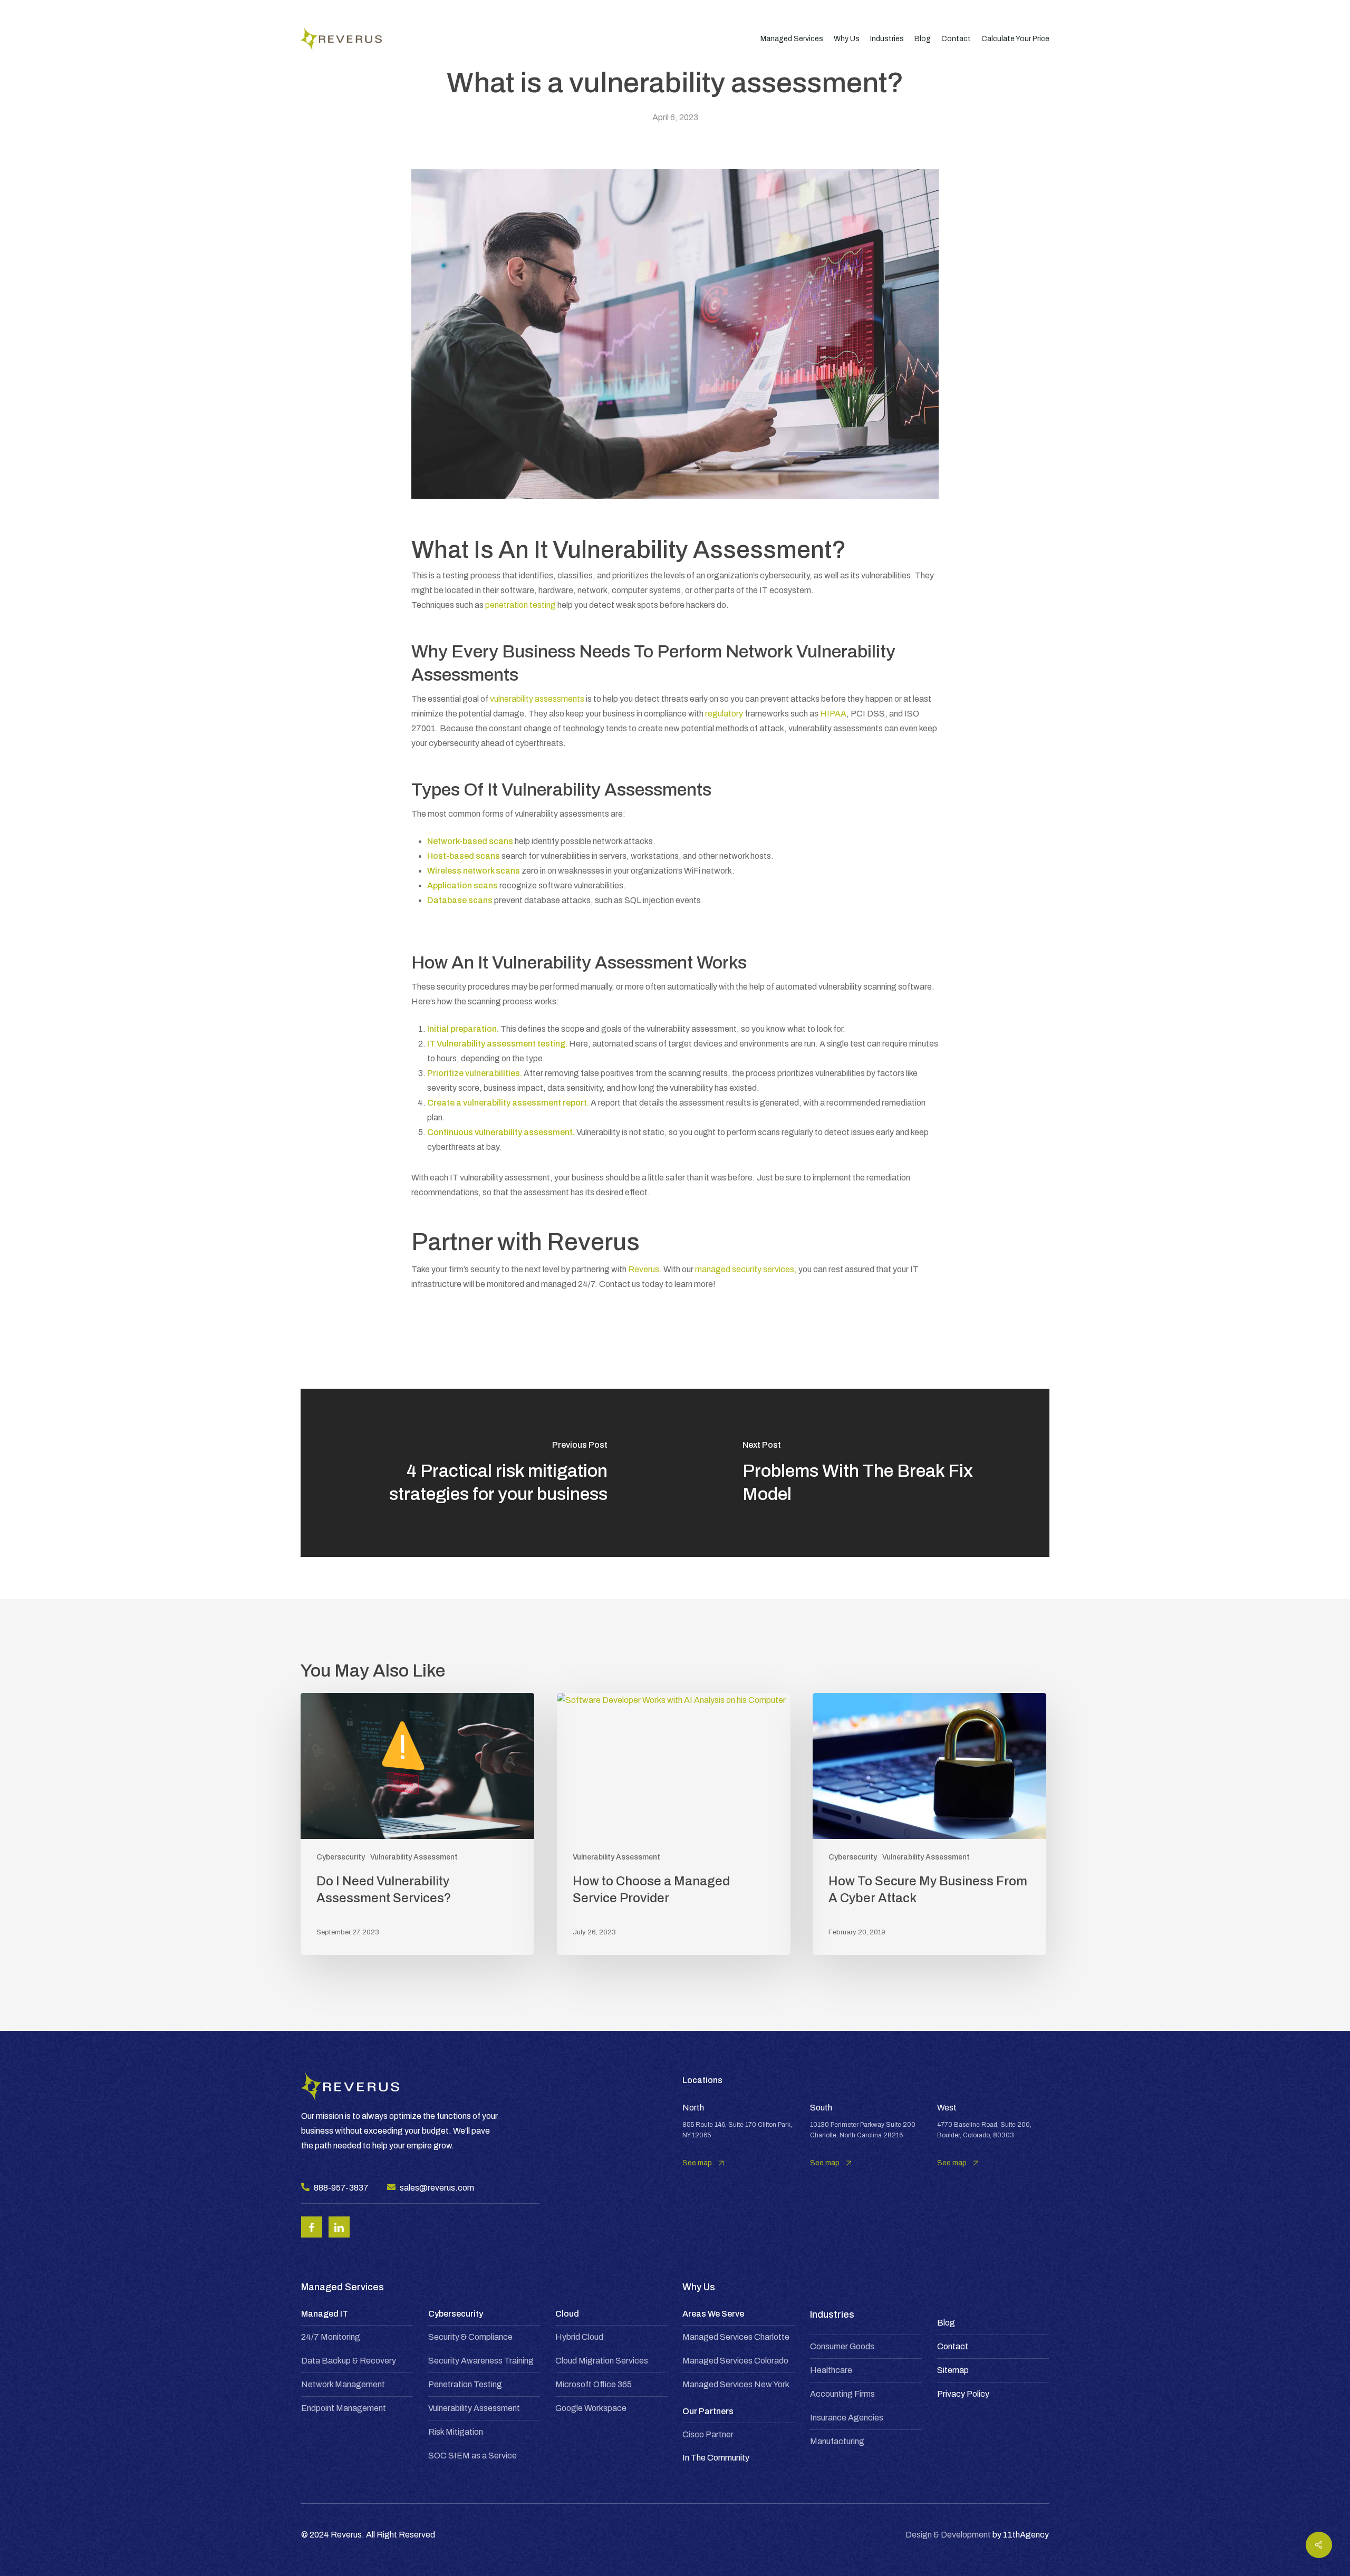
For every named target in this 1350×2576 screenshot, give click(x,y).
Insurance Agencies (847, 2418)
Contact (953, 2346)
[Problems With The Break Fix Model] (862, 1473)
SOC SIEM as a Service (472, 2456)
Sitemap (953, 2370)
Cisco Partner (708, 2434)
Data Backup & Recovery (349, 2361)
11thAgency (1026, 2535)
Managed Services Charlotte (736, 2337)
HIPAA (833, 714)
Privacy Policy (963, 2394)
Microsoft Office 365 (594, 2384)
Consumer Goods (842, 2346)
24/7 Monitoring (331, 2337)
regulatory (724, 714)
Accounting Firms (842, 2394)
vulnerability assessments (537, 699)
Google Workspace (591, 2408)
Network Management (343, 2384)
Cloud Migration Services (602, 2361)
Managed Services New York (736, 2384)
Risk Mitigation (456, 2432)
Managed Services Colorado (735, 2361)
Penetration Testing (465, 2384)
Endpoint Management (344, 2408)
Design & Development (948, 2535)
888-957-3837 (341, 2188)
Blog (946, 2323)
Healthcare (831, 2370)
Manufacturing (837, 2441)
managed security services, (746, 1269)
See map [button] (697, 2163)
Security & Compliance (470, 2337)
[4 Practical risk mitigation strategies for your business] (488, 1473)
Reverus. (645, 1269)
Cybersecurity (341, 1857)
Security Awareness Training (481, 2361)
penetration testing (520, 605)
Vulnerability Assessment (414, 1857)
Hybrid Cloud (579, 2337)
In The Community (716, 2458)
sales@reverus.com (437, 2188)
